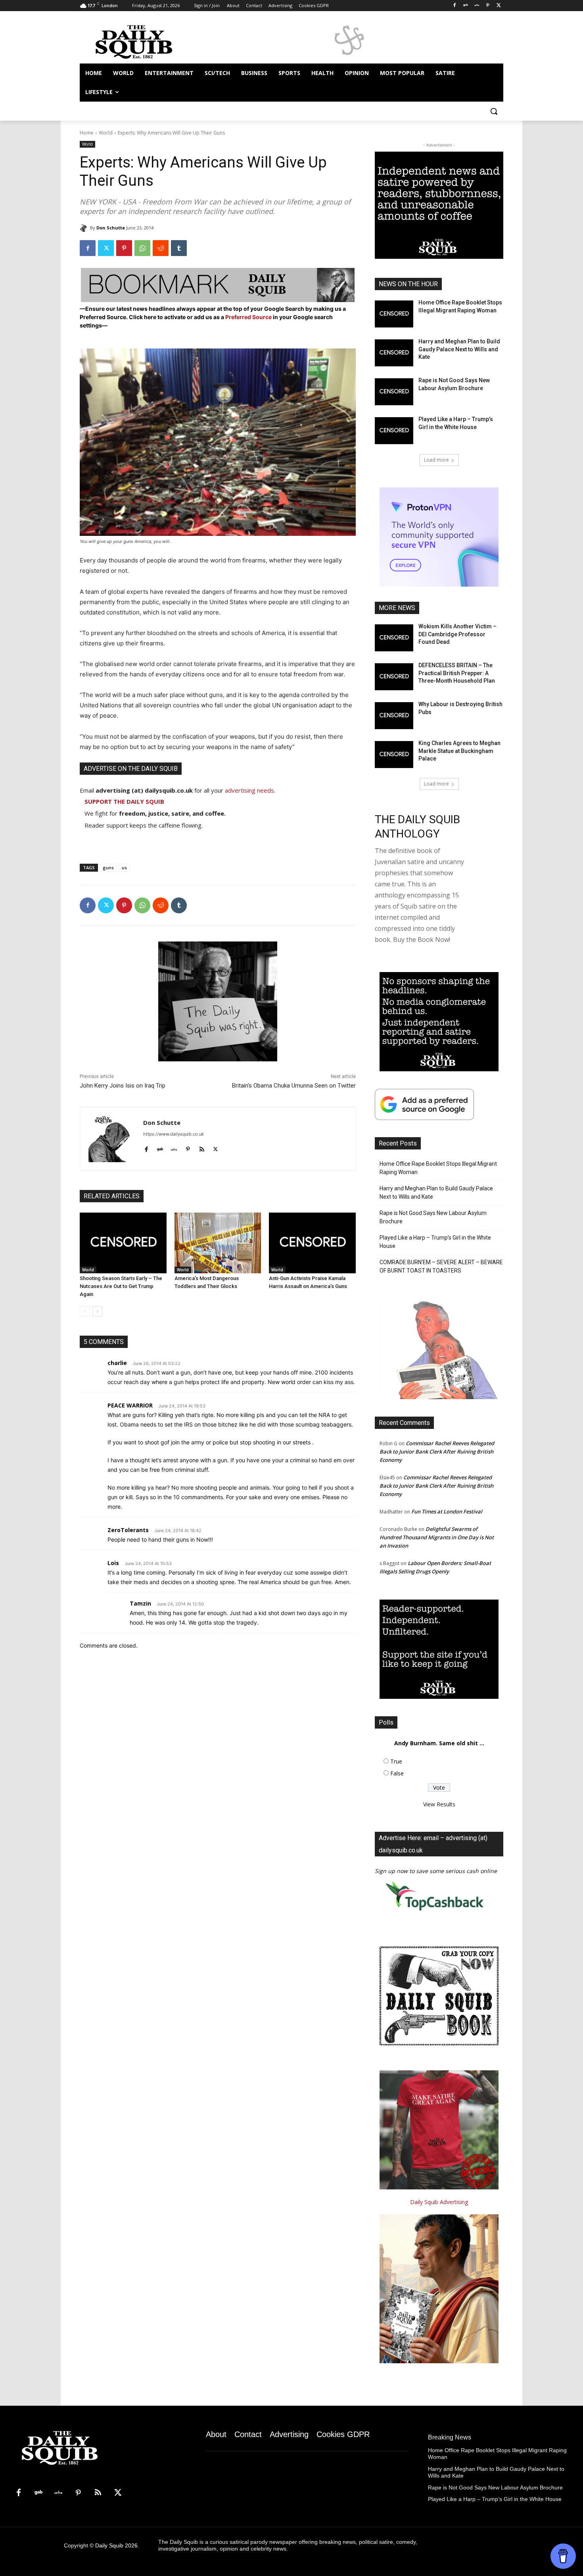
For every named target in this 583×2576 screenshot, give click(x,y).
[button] (494, 111)
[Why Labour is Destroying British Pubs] (394, 716)
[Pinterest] (488, 6)
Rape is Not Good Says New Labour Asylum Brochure (433, 1217)
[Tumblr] (179, 248)
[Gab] (466, 6)
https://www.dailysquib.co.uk (174, 1134)
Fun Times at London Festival (447, 1511)
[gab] (160, 1148)
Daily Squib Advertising (439, 2202)
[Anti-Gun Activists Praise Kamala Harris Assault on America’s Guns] (312, 1243)
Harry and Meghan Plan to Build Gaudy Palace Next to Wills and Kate (459, 349)
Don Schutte (111, 228)
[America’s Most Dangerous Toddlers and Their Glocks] (218, 1243)
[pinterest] (188, 1148)
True (396, 1761)
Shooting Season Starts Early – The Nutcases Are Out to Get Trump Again (121, 1286)
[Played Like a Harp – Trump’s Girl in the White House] (394, 431)
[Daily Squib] (85, 228)
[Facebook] (455, 6)
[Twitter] (499, 6)
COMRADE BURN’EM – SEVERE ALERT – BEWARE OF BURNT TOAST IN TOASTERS (441, 1266)
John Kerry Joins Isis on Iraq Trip (123, 1086)
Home (87, 133)
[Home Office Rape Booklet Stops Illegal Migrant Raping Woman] (394, 314)
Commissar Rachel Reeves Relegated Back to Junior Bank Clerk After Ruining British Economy (437, 1452)
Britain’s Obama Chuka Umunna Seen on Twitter (294, 1086)
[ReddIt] (161, 248)
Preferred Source (249, 317)
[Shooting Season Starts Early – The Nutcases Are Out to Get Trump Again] (123, 1243)
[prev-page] (85, 1311)
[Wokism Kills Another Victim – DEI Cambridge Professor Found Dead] (394, 638)
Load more (436, 460)
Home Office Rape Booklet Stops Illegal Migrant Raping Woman (438, 1168)
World (106, 133)
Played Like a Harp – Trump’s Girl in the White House (435, 1242)
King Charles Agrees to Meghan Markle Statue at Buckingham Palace (459, 751)
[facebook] (146, 1148)
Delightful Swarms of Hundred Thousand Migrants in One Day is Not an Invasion (437, 1537)
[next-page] (97, 1311)
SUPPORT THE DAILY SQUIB (124, 801)
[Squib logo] (143, 41)
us (124, 867)
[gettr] (174, 1148)
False (397, 1773)
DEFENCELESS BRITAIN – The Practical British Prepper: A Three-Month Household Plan (457, 673)
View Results (439, 1804)
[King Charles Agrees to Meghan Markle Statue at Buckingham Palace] (394, 755)
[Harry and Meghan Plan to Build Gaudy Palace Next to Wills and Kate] (394, 353)
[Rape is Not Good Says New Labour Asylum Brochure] (394, 392)
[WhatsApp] (142, 248)
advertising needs (249, 790)
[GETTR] (477, 6)
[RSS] (98, 2493)
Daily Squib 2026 (116, 2545)
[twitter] (216, 1148)
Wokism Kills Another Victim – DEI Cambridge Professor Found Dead (457, 634)
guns (108, 867)
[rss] (202, 1148)
